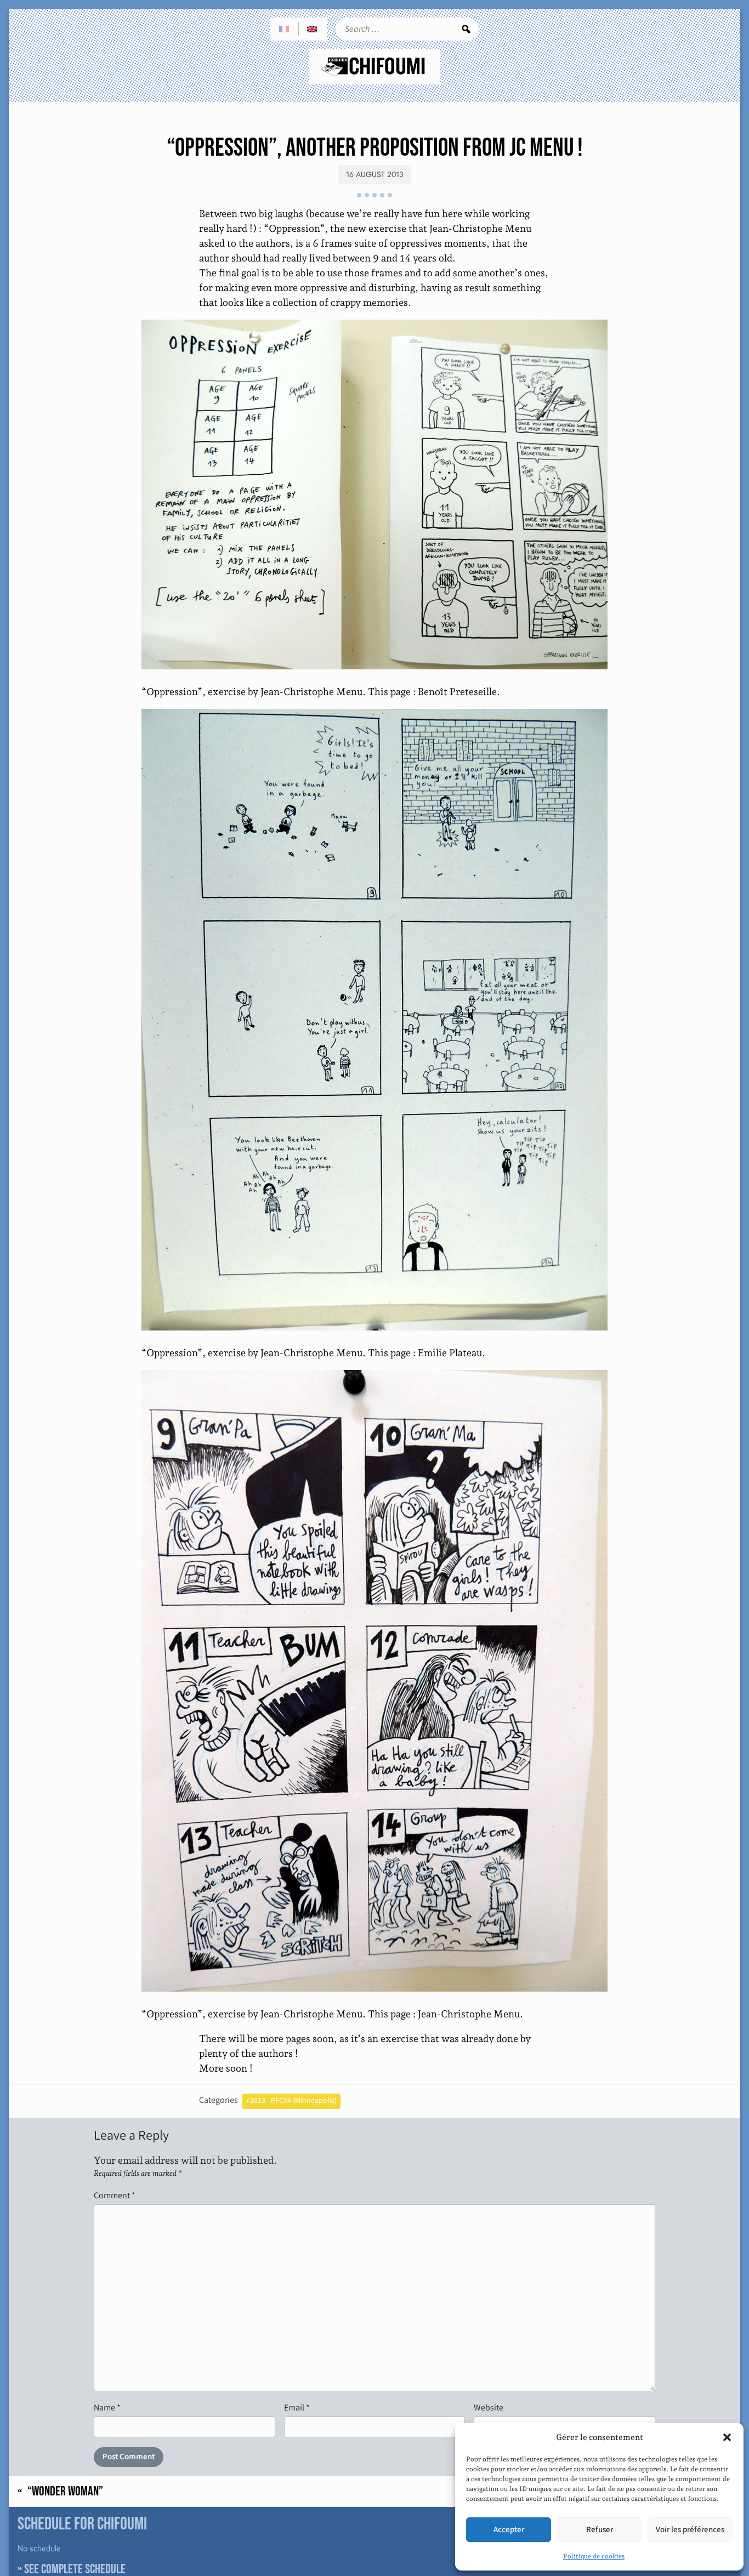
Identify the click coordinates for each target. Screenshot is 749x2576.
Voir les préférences (690, 2530)
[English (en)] (313, 29)
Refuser (600, 2530)
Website (489, 2407)
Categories (219, 2100)
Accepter (509, 2530)
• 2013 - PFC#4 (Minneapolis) (291, 2101)
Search (466, 29)
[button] (727, 2437)
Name (107, 2407)
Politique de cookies (594, 2556)
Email (297, 2407)
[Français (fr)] (285, 29)
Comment (115, 2195)
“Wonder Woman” (65, 2492)
